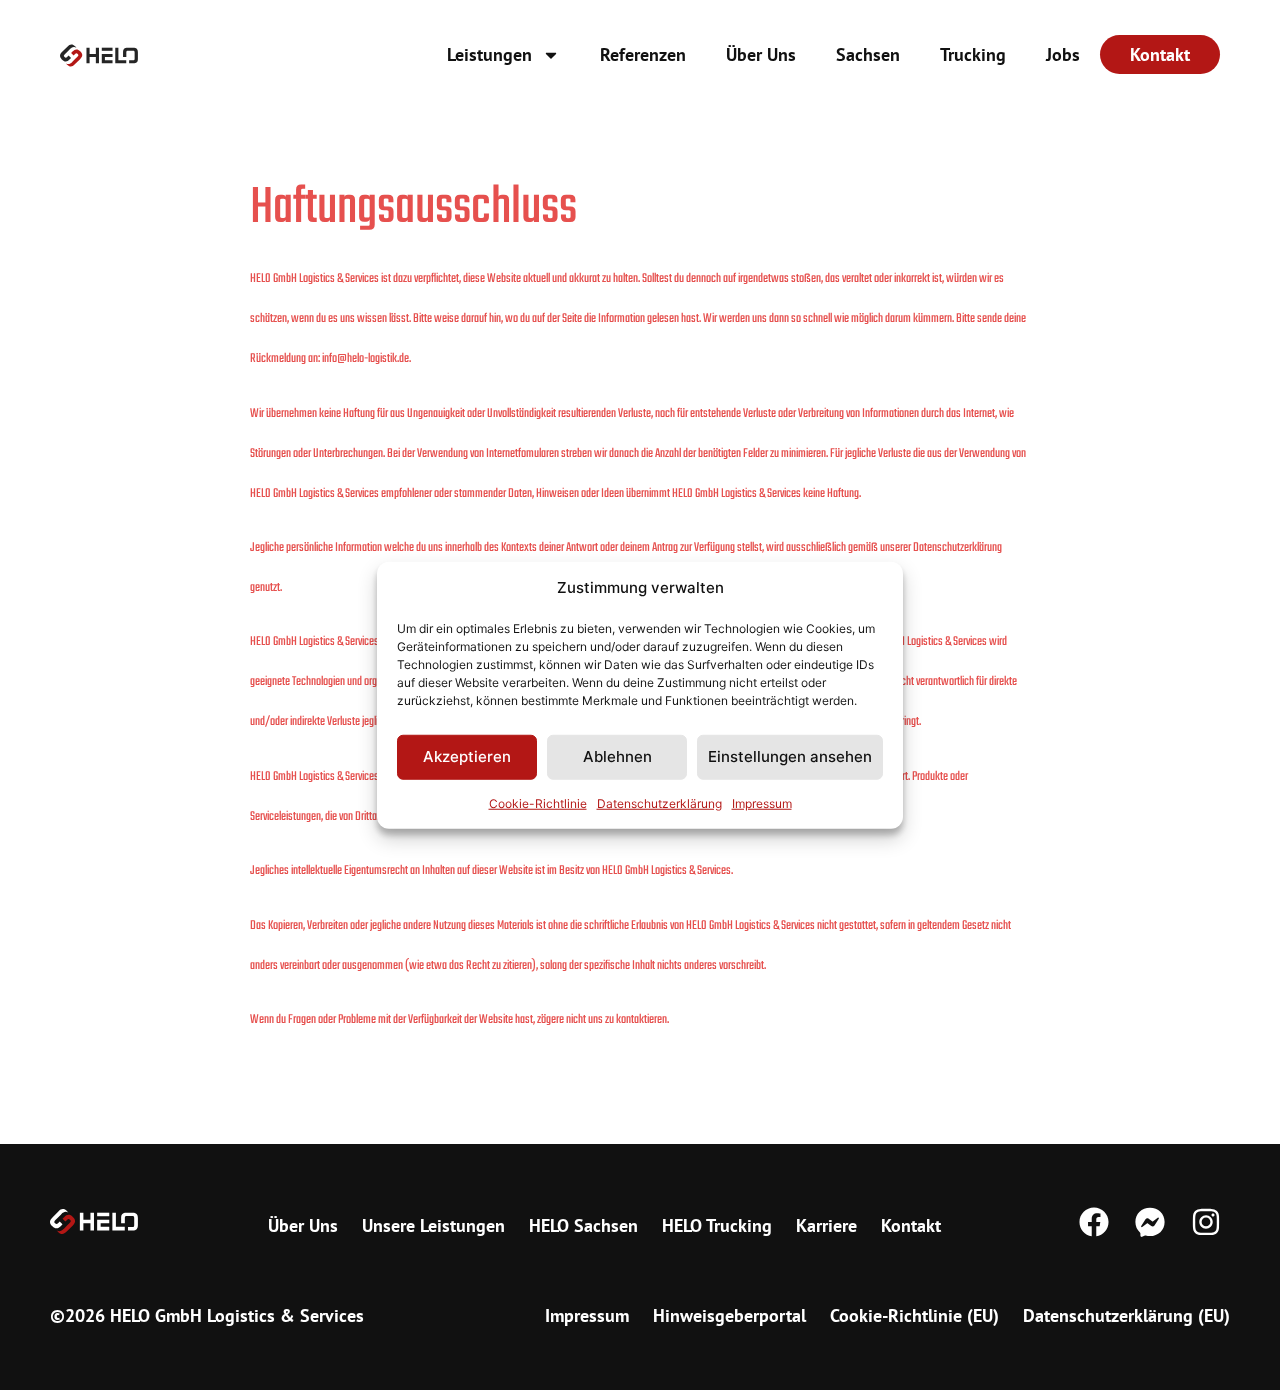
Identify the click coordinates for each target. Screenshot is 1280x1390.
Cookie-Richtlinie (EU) (914, 1315)
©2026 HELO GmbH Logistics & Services (207, 1315)
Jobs (1063, 54)
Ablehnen (617, 756)
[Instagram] (1206, 1222)
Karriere (826, 1225)
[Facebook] (1094, 1222)
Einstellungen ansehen (790, 756)
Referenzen (643, 54)
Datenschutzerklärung (659, 802)
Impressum (762, 802)
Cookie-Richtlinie (538, 802)
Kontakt (911, 1225)
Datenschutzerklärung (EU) (1126, 1315)
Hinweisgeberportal (729, 1315)
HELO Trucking (717, 1225)
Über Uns (761, 54)
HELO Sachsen (583, 1225)
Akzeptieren (467, 756)
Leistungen (489, 54)
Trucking (973, 54)
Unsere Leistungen (433, 1225)
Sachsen (868, 54)
